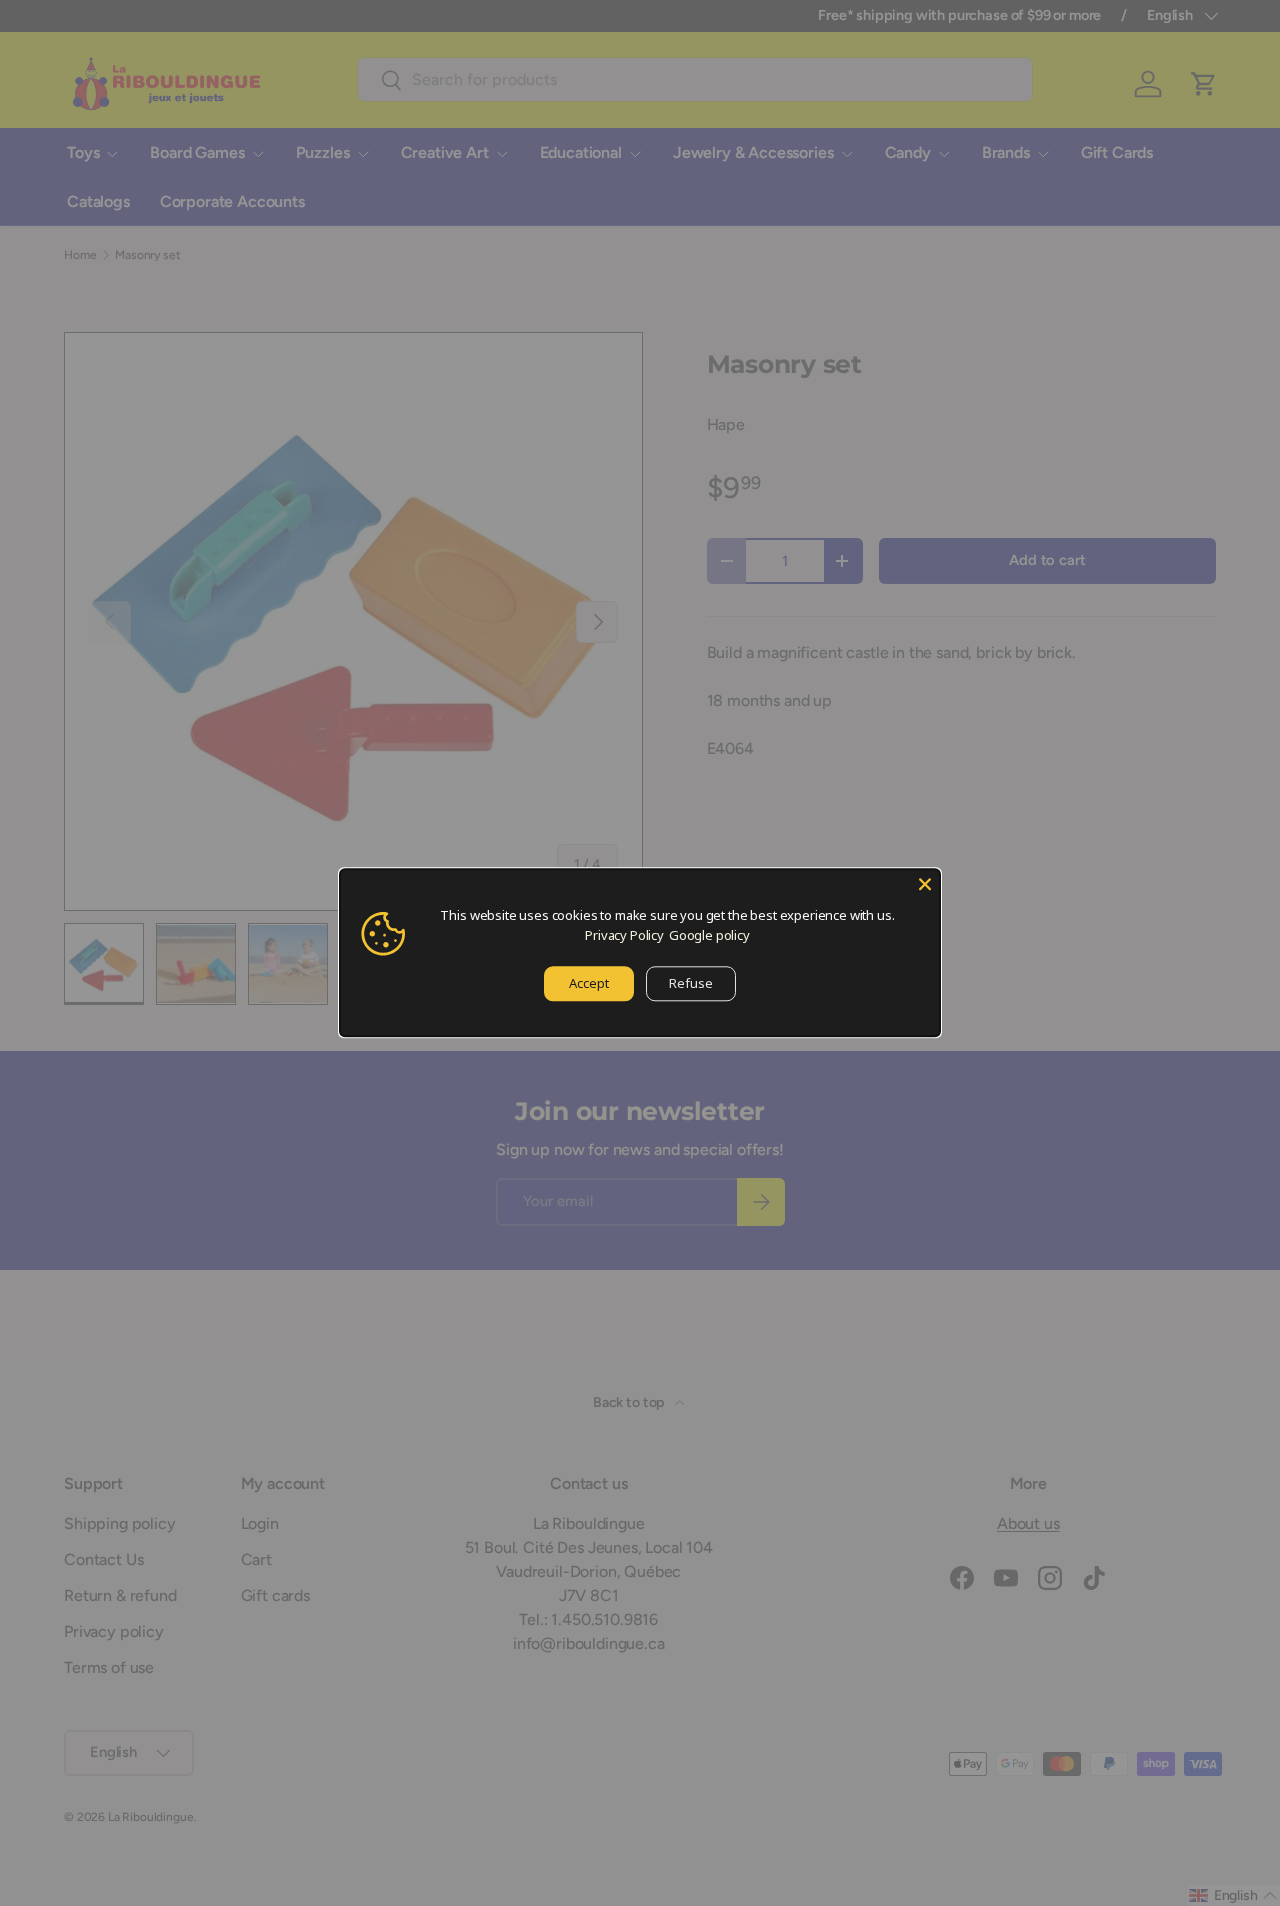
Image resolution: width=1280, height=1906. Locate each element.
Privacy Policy (624, 935)
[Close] (925, 884)
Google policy (709, 935)
